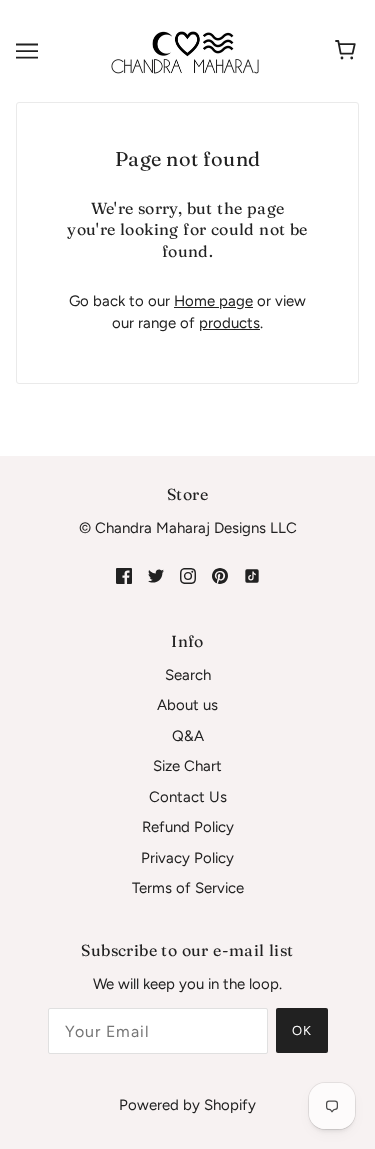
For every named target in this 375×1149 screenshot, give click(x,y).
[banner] (185, 50)
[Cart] (348, 51)
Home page (213, 301)
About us (187, 705)
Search (188, 675)
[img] (124, 575)
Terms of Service (188, 888)
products (229, 323)
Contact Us (188, 797)
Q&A (188, 736)
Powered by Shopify (187, 1105)
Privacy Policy (187, 858)
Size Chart (187, 766)
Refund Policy (188, 827)
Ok (302, 1030)
